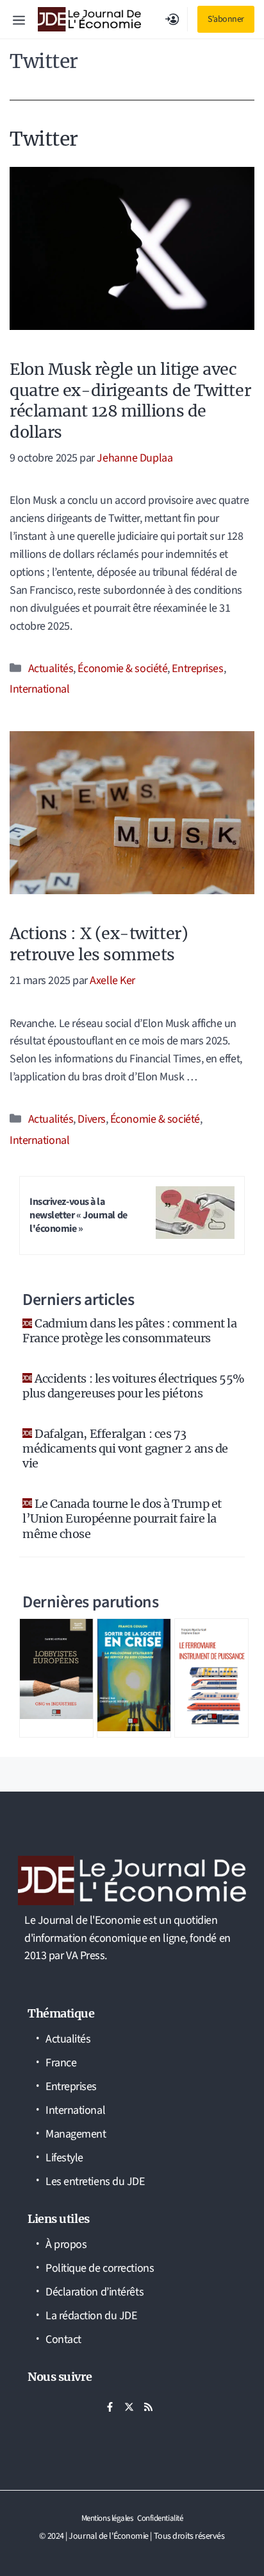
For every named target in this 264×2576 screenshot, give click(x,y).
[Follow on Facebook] (110, 2407)
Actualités (51, 669)
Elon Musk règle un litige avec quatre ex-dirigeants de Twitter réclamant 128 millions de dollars (130, 401)
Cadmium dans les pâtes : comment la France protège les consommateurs (129, 1331)
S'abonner (226, 19)
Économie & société (122, 669)
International (39, 689)
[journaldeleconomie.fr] (89, 19)
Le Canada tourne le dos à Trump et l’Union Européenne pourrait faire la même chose (122, 1519)
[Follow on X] (129, 2407)
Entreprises (197, 669)
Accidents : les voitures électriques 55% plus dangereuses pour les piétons (134, 1386)
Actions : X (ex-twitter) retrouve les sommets (99, 944)
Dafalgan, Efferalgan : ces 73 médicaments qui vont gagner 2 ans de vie (125, 1449)
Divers (91, 1119)
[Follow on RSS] (148, 2407)
